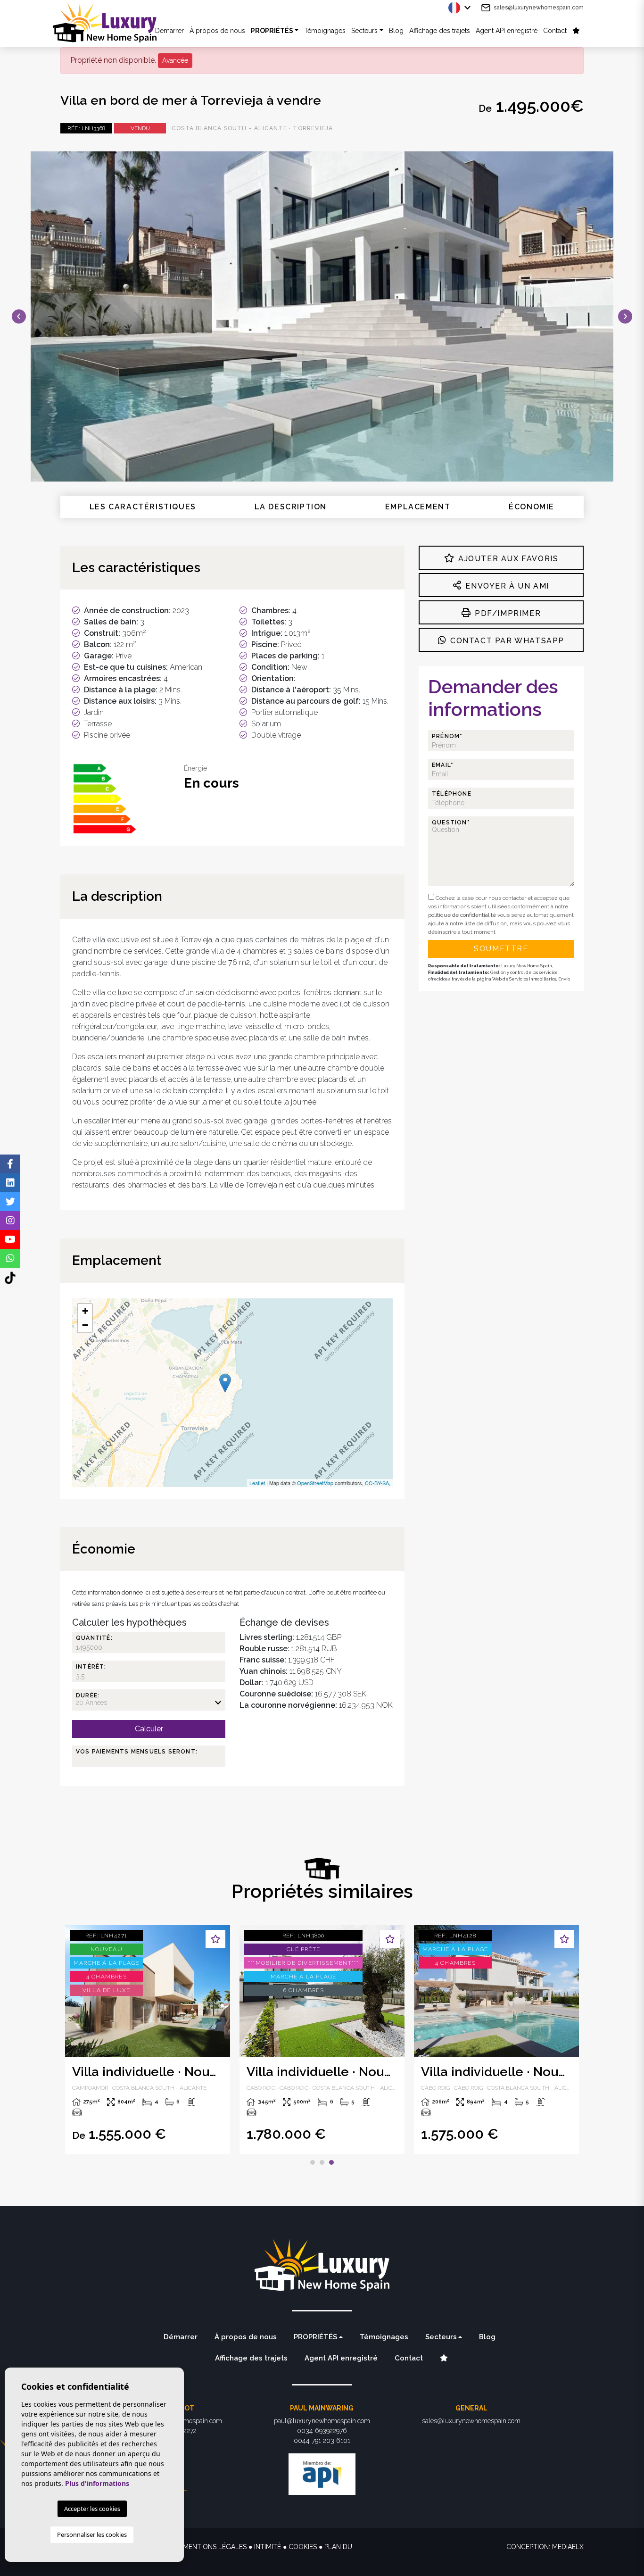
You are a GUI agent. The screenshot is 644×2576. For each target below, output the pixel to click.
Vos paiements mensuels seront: (137, 1752)
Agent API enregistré (507, 31)
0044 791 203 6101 (322, 2441)
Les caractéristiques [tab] (143, 507)
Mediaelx (568, 2547)
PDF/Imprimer (506, 613)
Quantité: (94, 1638)
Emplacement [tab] (418, 507)
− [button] (85, 1325)
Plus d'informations (97, 2483)
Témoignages (325, 31)
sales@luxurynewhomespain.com (539, 8)
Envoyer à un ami (506, 586)
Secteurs (364, 31)
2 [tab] (322, 2162)
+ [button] (85, 1311)
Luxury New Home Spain (112, 22)
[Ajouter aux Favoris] (215, 1939)
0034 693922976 (322, 2431)
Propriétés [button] (272, 31)
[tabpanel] (148, 2040)
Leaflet (257, 1483)
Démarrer (181, 2337)
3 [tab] (331, 2162)
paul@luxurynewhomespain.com (322, 2421)
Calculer (149, 1729)
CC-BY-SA (377, 1483)
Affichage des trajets (440, 31)
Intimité (268, 2547)
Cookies (303, 2547)
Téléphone (452, 794)
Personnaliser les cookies (92, 2534)
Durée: (88, 1695)
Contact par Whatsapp (506, 641)
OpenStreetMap (315, 1483)
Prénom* (447, 736)
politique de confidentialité (463, 915)
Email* (443, 765)
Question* (451, 823)
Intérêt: (91, 1667)
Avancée (175, 60)
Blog (396, 31)
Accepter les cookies (92, 2509)
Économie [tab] (532, 507)
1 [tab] (313, 2162)
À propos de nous (217, 31)
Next (625, 316)
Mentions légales (215, 2547)
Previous (19, 316)
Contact (555, 31)
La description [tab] (291, 507)
